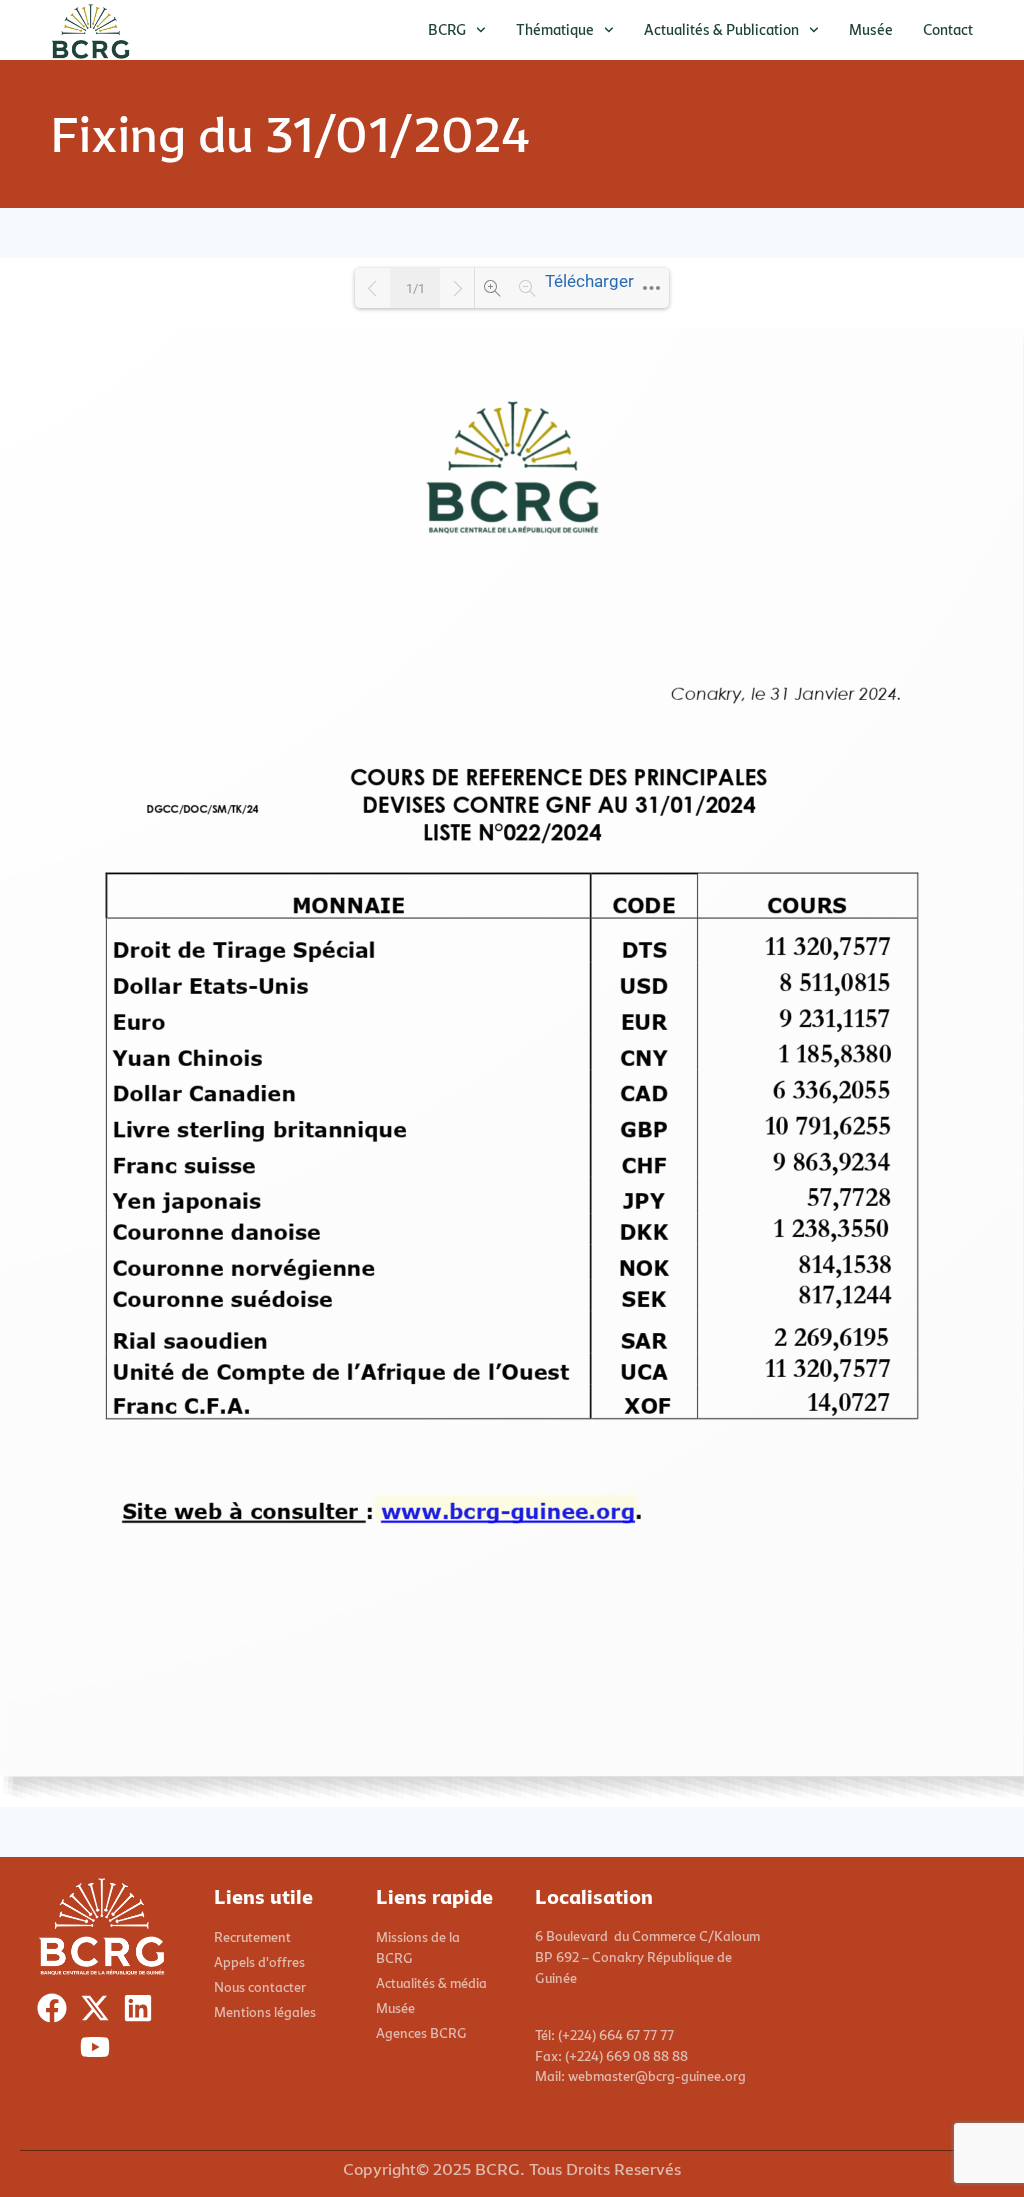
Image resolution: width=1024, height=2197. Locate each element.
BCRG (447, 29)
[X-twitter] (99, 2012)
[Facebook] (56, 2012)
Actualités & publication (721, 29)
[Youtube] (99, 2051)
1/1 (415, 288)
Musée (871, 29)
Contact (948, 29)
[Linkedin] (142, 2012)
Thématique (555, 29)
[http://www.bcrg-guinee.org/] (506, 1510)
